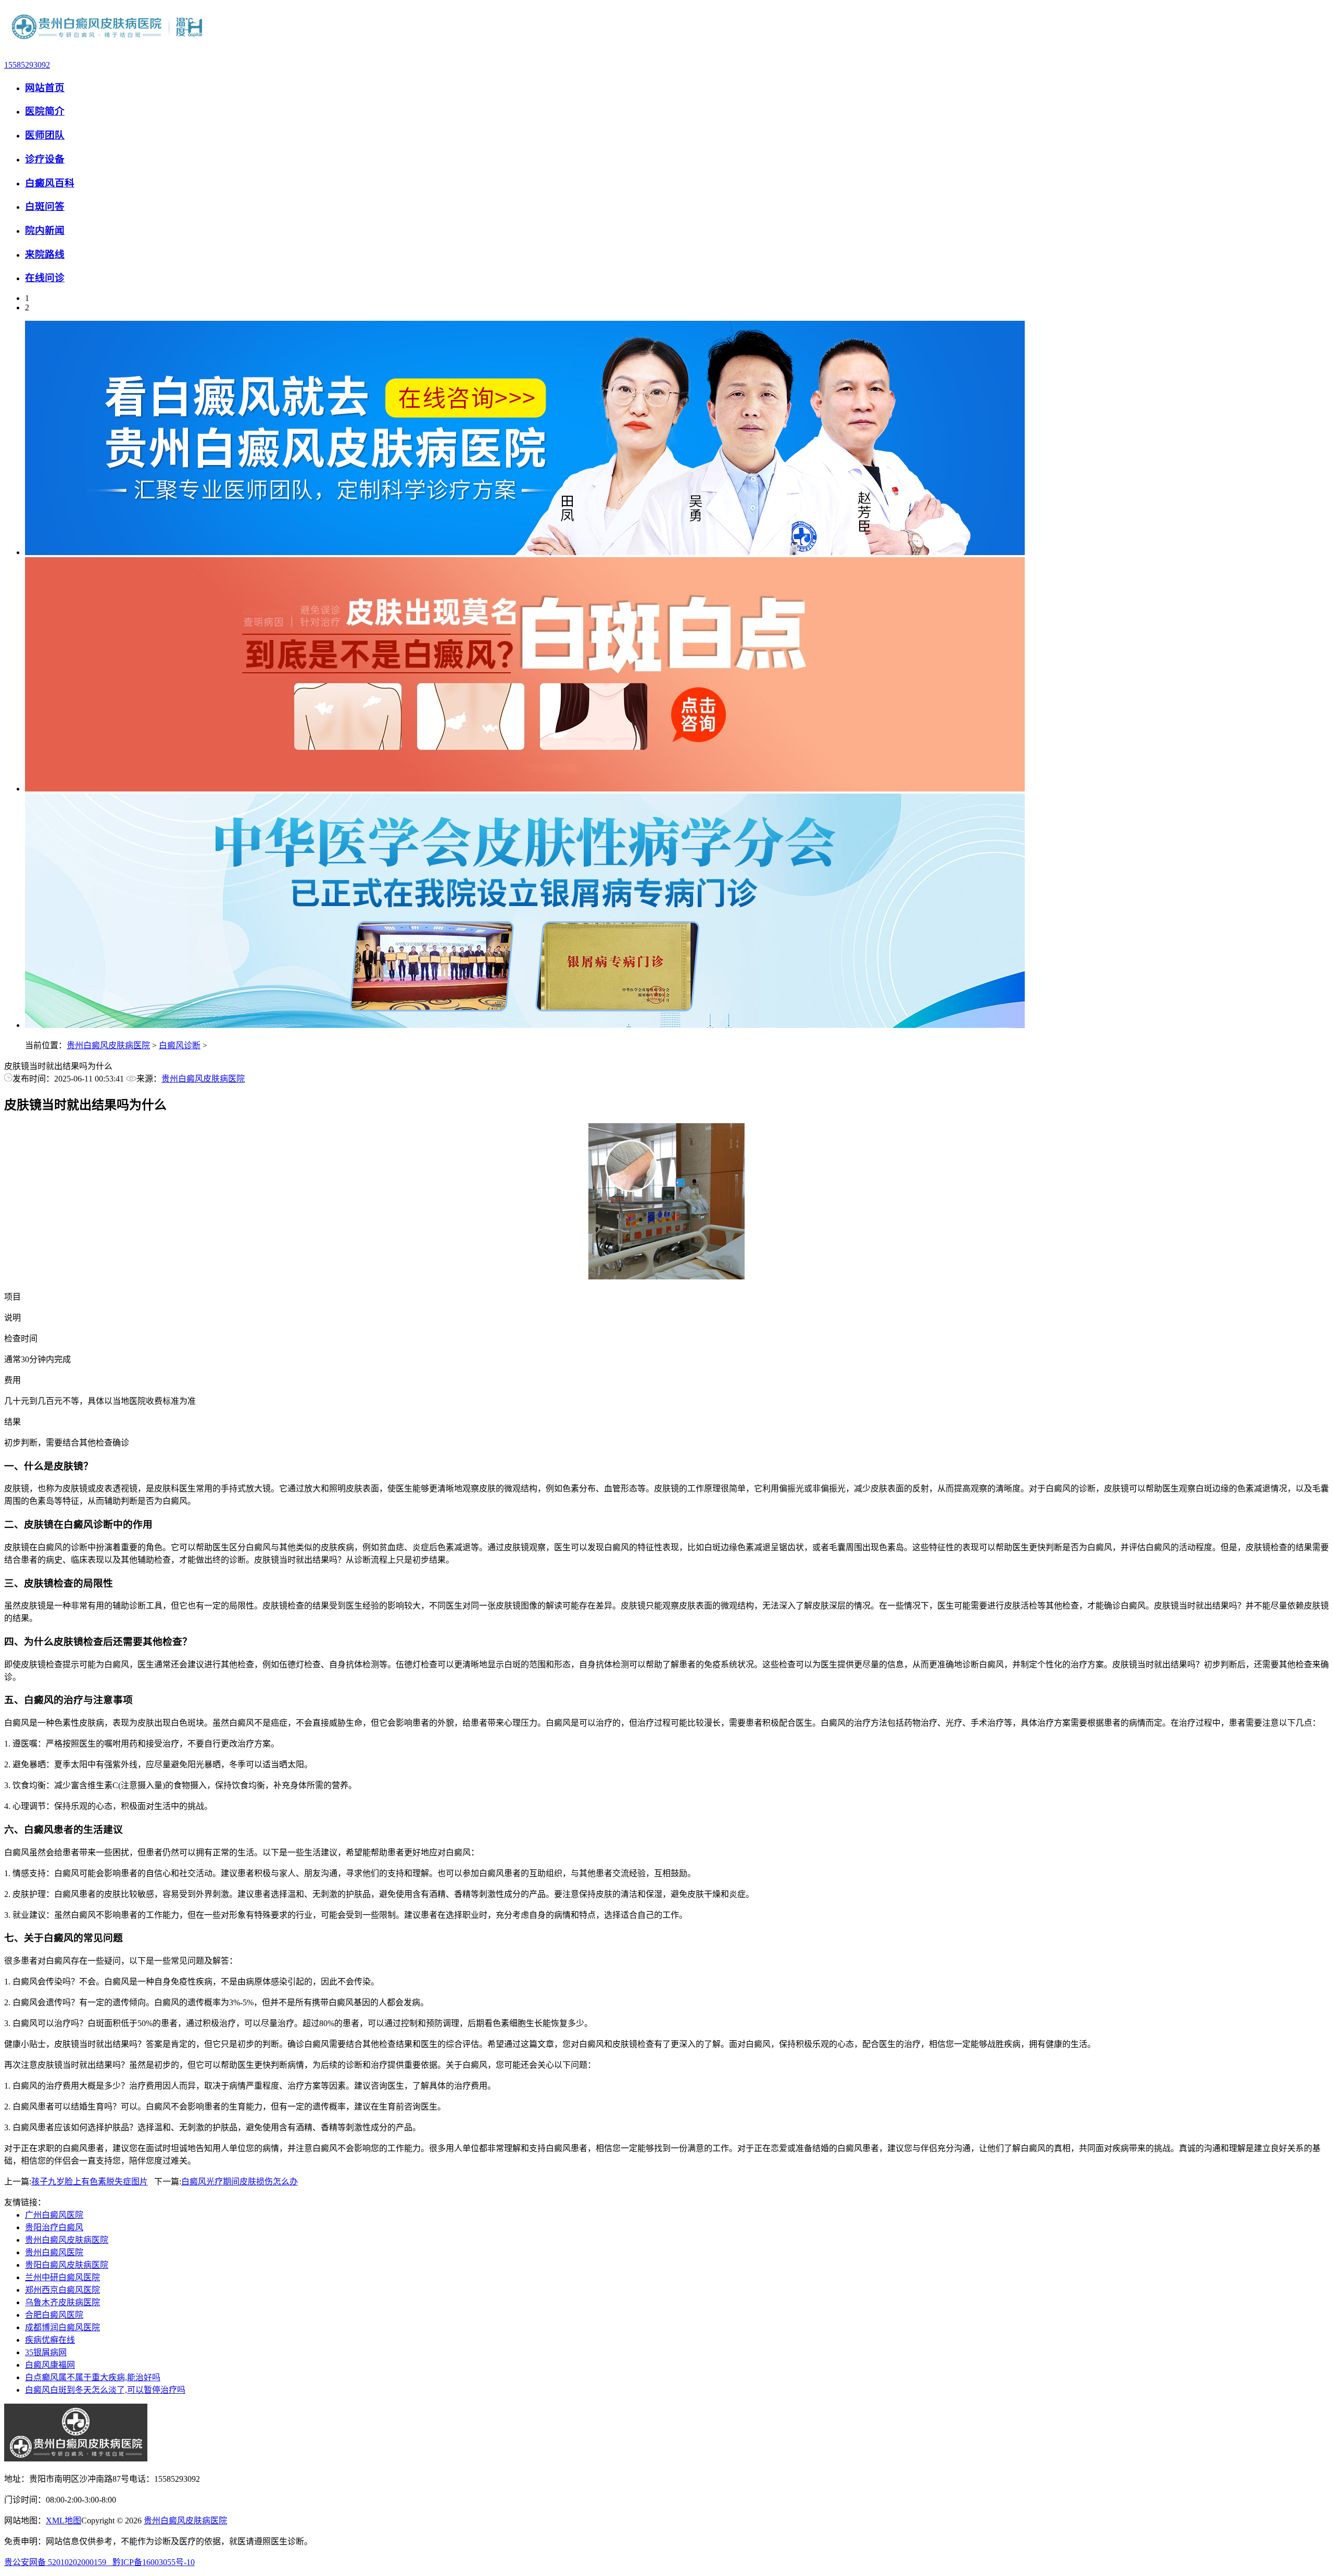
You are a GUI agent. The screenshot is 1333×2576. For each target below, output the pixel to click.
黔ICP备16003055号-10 (154, 2562)
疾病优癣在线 (50, 2340)
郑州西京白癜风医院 (62, 2290)
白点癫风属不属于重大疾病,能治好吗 (93, 2377)
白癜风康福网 (50, 2365)
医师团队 (45, 135)
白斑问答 (45, 206)
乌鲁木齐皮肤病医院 (62, 2302)
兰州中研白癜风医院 (62, 2277)
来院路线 (45, 254)
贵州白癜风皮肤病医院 (108, 1045)
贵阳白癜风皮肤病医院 (67, 2265)
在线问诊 (45, 278)
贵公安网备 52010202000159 (58, 2562)
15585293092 (27, 65)
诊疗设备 (45, 159)
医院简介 (45, 111)
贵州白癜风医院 (54, 2252)
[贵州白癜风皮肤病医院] (108, 47)
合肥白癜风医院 (54, 2315)
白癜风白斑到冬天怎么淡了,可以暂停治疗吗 (105, 2390)
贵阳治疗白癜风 (54, 2227)
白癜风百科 (50, 183)
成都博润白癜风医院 (62, 2327)
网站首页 (45, 88)
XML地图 (64, 2521)
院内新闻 (45, 230)
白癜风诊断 (180, 1045)
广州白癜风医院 (54, 2215)
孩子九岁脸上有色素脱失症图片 (90, 2182)
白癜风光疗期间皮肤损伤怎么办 (240, 2182)
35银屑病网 (46, 2352)
